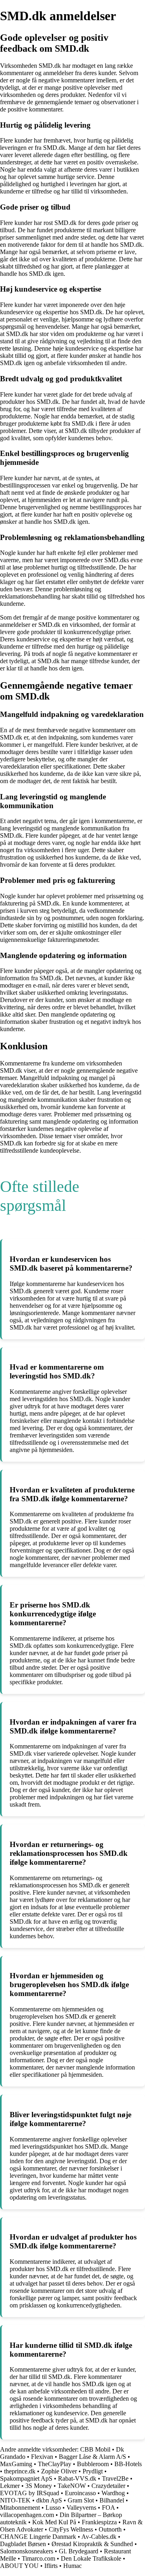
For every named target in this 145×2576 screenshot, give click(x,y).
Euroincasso (80, 2493)
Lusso (53, 2508)
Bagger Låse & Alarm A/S (92, 2457)
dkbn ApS (49, 2500)
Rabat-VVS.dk (77, 2478)
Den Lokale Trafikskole (91, 2558)
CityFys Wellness (71, 2529)
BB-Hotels (128, 2464)
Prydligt (93, 2471)
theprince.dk (20, 2471)
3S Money (39, 2486)
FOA (108, 2508)
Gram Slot (81, 2500)
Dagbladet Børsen (23, 2544)
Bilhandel (112, 2500)
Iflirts (51, 2566)
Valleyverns (81, 2508)
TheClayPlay (55, 2464)
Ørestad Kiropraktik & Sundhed (92, 2544)
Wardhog (113, 2493)
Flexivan (42, 2457)
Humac (72, 2566)
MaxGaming (16, 2464)
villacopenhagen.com (27, 2515)
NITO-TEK (15, 2500)
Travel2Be (115, 2478)
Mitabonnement (20, 2508)
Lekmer (10, 2486)
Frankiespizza (99, 2522)
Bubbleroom (93, 2464)
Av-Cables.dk (99, 2537)
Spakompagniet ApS (26, 2478)
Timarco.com (38, 2558)
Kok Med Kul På (54, 2522)
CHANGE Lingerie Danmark (38, 2537)
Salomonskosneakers (27, 2551)
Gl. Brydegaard (79, 2551)
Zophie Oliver (59, 2471)
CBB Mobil (95, 2449)
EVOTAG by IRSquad (30, 2493)
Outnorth (110, 2529)
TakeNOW (72, 2486)
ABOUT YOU (19, 2566)
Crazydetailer (108, 2486)
